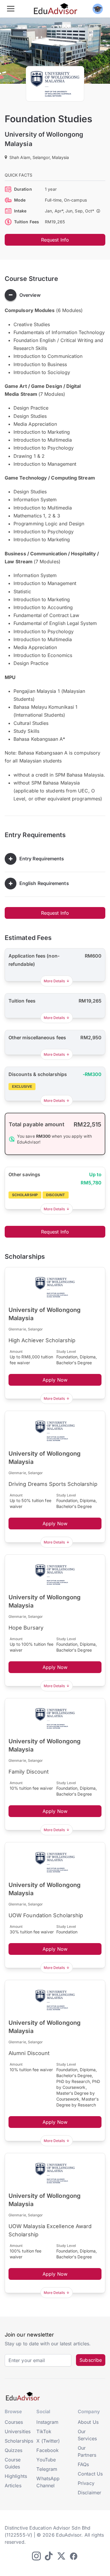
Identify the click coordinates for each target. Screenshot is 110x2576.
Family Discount (29, 1772)
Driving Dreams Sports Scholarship (53, 1484)
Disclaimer (89, 2493)
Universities (18, 2431)
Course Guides (13, 2463)
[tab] (55, 295)
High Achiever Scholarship (42, 1340)
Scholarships (19, 2441)
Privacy (86, 2483)
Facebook (48, 2450)
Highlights (16, 2476)
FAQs (83, 2464)
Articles (13, 2486)
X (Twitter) (48, 2441)
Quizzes (14, 2450)
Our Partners (87, 2451)
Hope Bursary (26, 1628)
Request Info (55, 240)
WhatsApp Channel (48, 2482)
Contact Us (90, 2474)
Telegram (47, 2469)
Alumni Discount (29, 2053)
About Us (88, 2422)
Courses (14, 2422)
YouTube (46, 2460)
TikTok (44, 2431)
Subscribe (91, 2360)
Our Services (87, 2435)
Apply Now (55, 1380)
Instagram (47, 2422)
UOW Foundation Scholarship (46, 1915)
